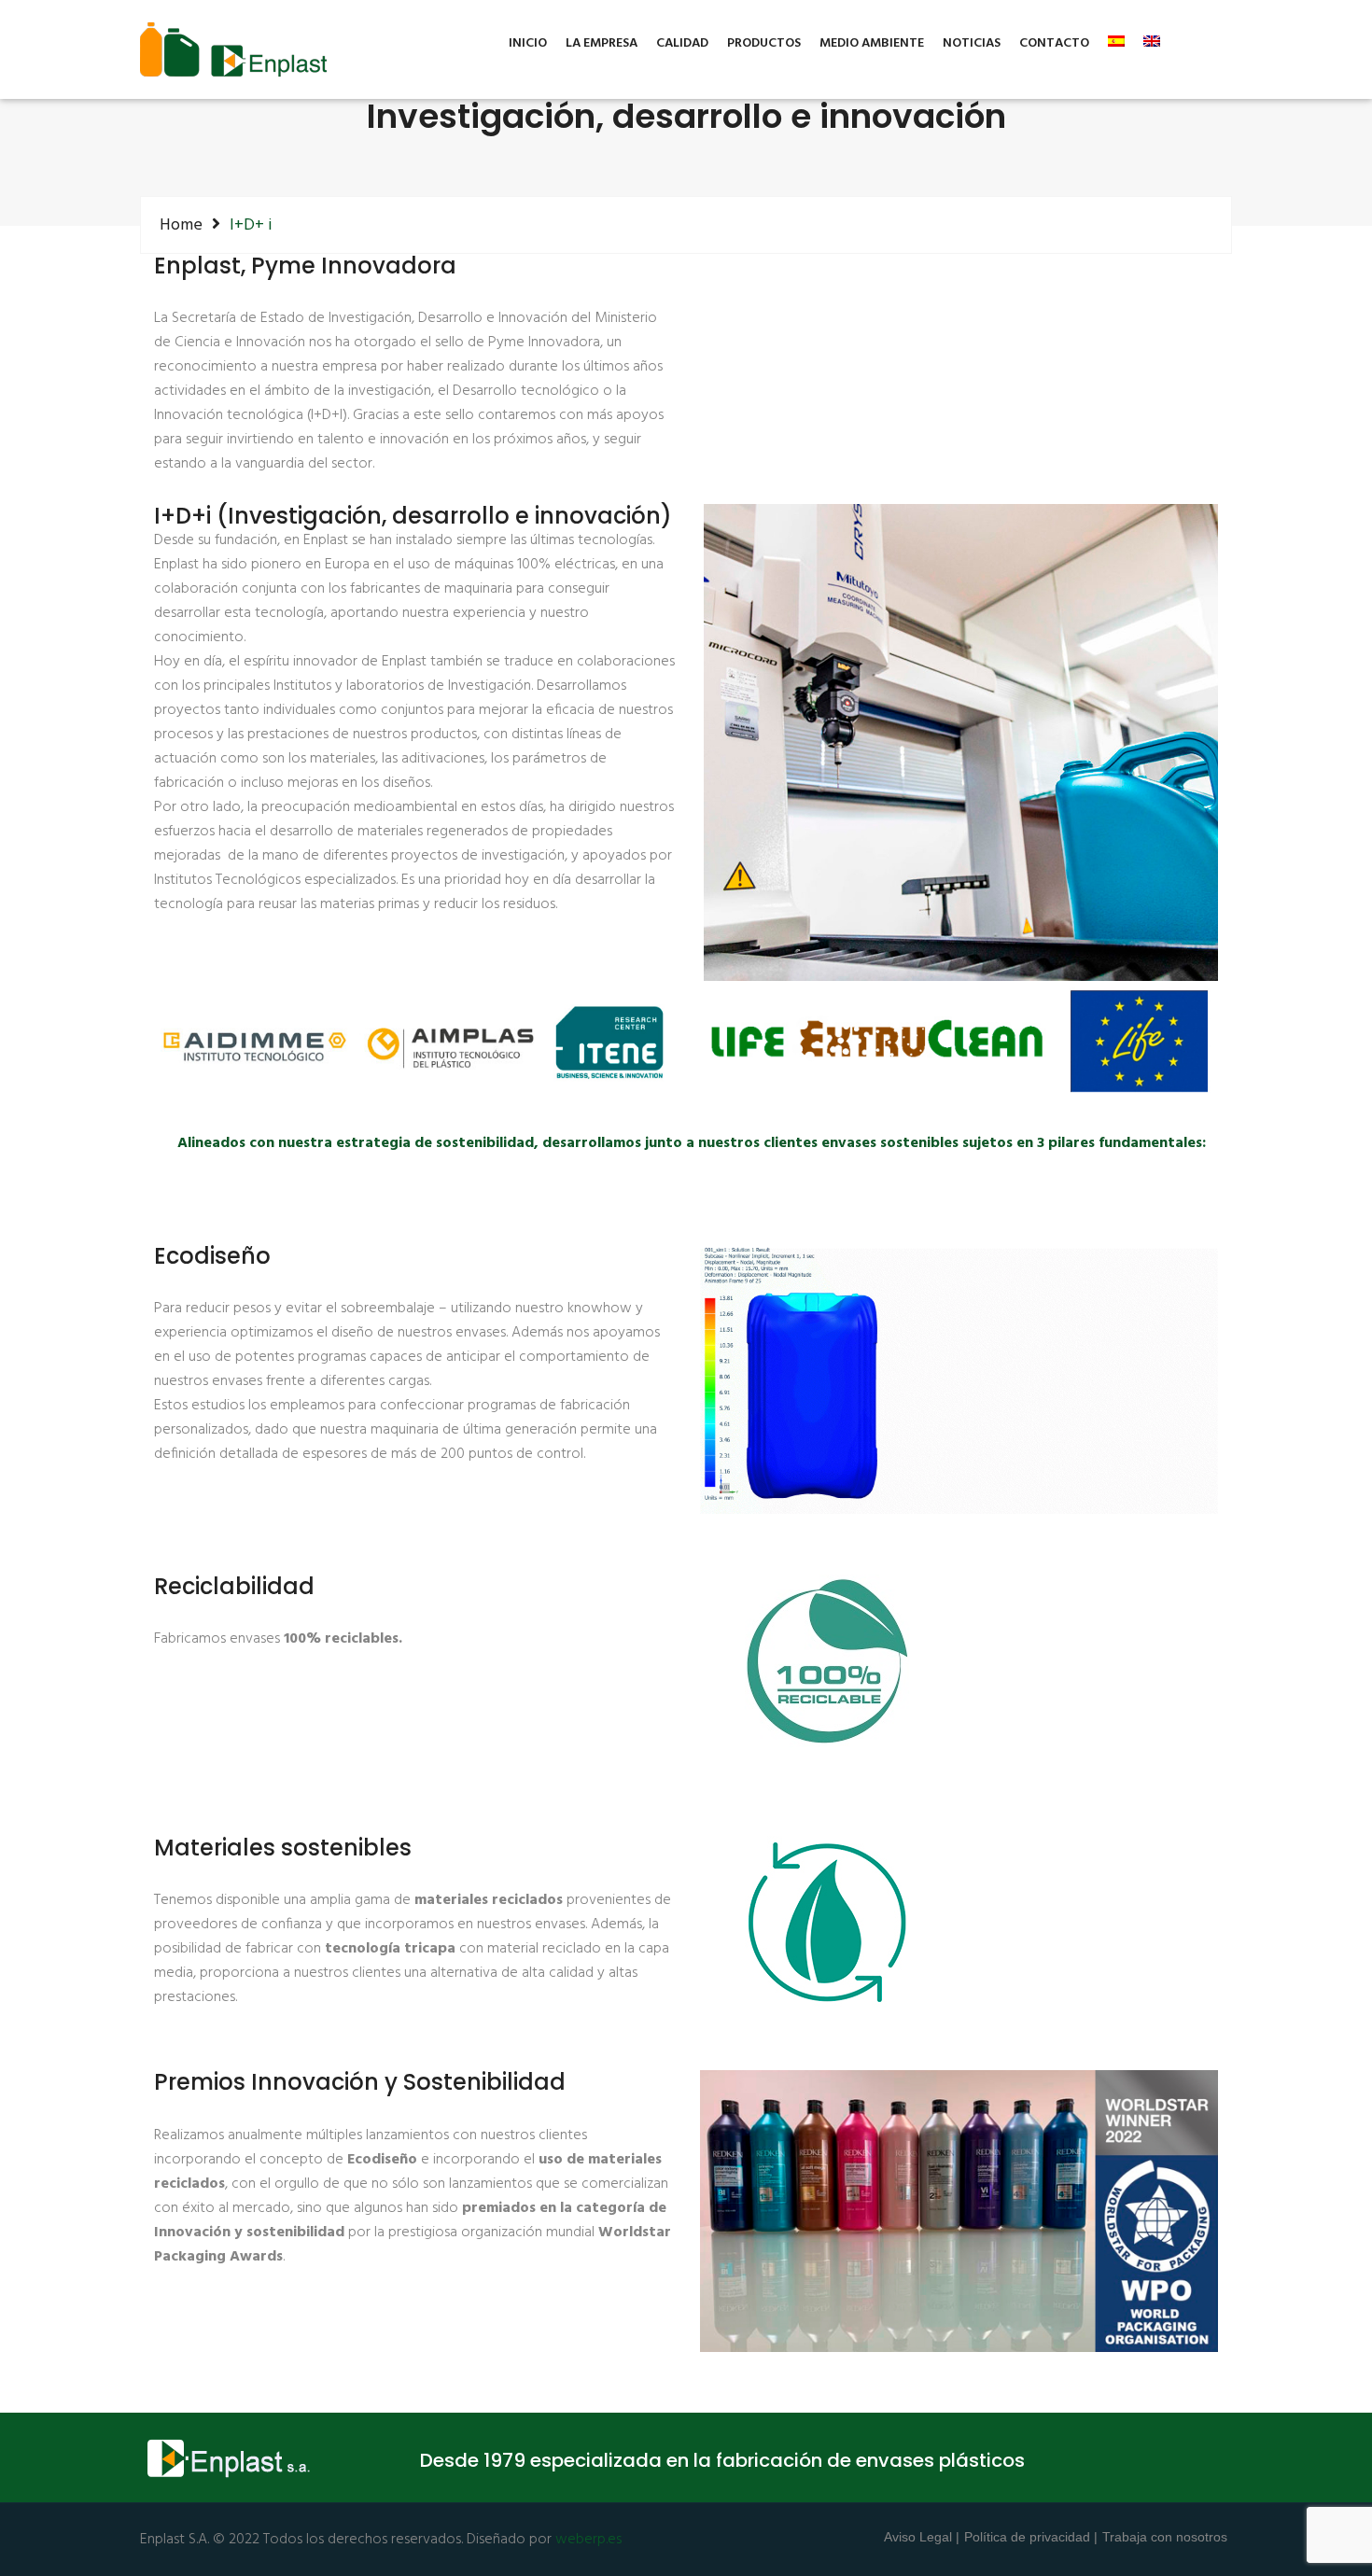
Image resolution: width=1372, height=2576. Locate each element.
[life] (959, 1042)
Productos (764, 44)
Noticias (972, 44)
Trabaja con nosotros (1165, 2537)
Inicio (528, 44)
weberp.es (588, 2540)
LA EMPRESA (602, 44)
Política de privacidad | (1031, 2537)
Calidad (682, 44)
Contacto (1054, 44)
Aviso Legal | (922, 2537)
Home (181, 225)
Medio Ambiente (872, 44)
